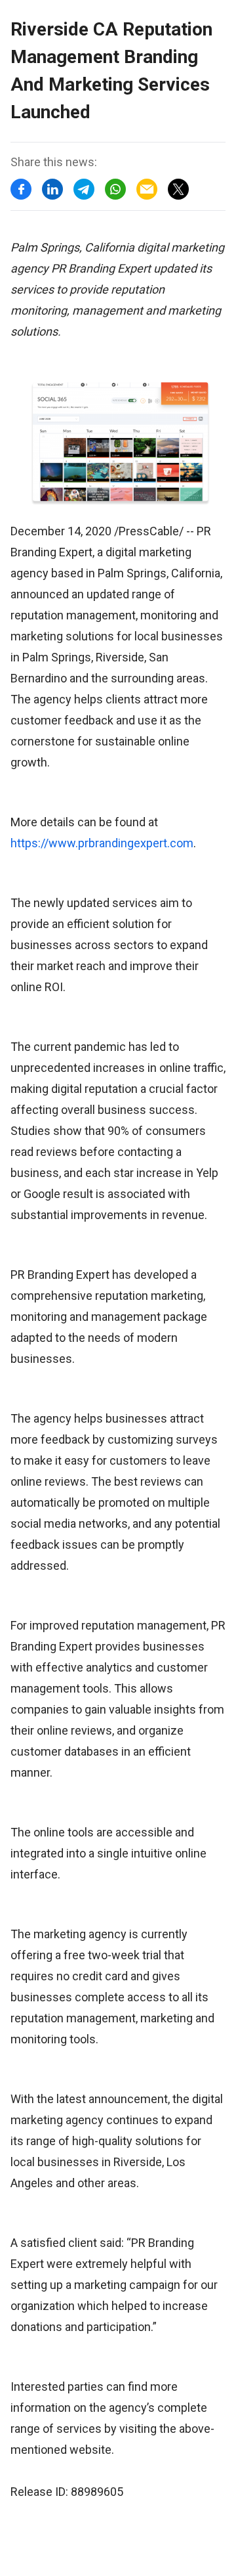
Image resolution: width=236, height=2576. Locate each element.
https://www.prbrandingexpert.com (102, 843)
